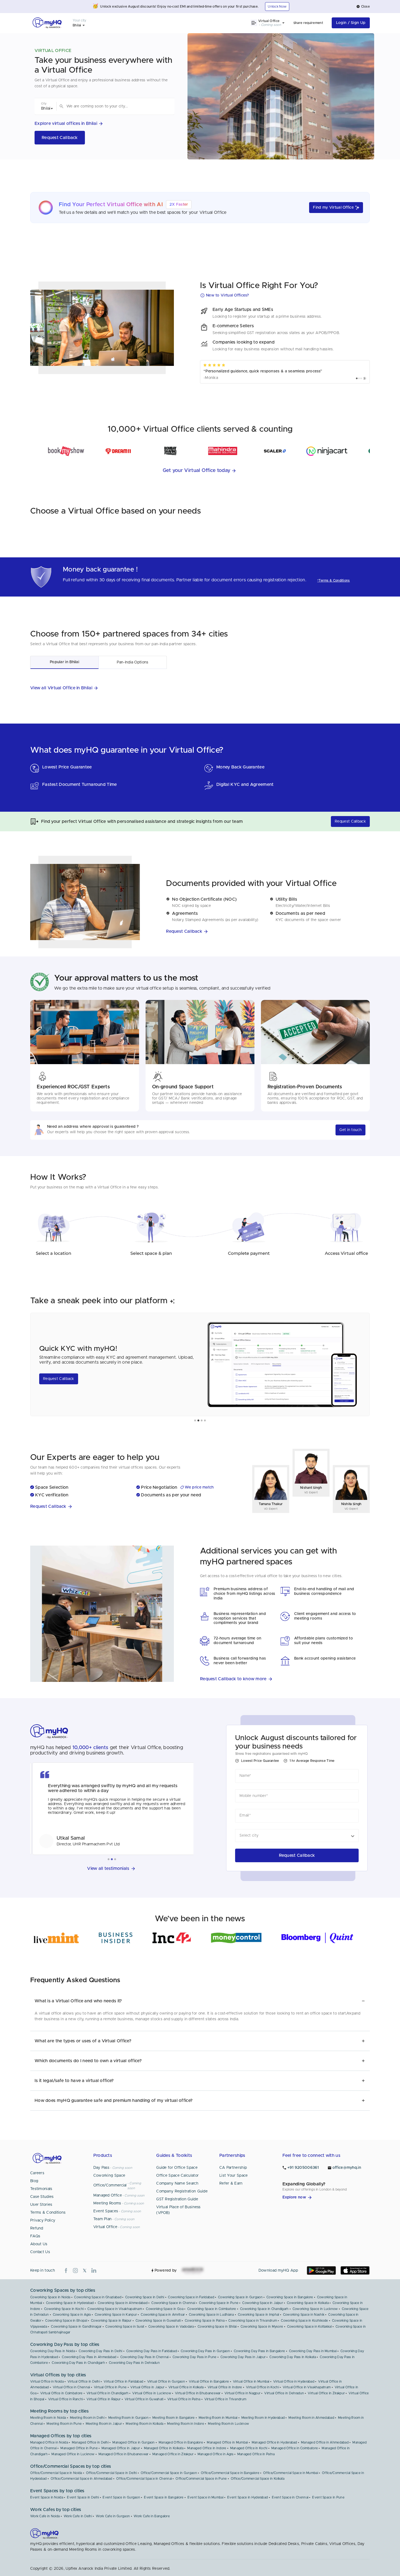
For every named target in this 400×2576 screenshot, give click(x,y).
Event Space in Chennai (290, 2497)
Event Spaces (106, 2211)
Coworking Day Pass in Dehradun (134, 2363)
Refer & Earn (231, 2183)
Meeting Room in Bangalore (174, 2418)
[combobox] (116, 106)
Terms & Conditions (48, 2213)
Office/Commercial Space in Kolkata (258, 2479)
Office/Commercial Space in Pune (201, 2479)
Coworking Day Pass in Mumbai (313, 2351)
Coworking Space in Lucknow (315, 2309)
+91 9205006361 (303, 2168)
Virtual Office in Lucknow (152, 2393)
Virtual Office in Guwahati (144, 2399)
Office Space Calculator (177, 2176)
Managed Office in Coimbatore (295, 2448)
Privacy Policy (43, 2220)
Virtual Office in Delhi (84, 2382)
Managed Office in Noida (49, 2442)
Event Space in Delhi (83, 2497)
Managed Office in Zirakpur (173, 2454)
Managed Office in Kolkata (164, 2448)
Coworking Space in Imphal (259, 2315)
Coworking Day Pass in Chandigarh (78, 2363)
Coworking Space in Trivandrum (253, 2321)
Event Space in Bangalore (164, 2497)
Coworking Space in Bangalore (290, 2297)
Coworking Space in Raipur (111, 2321)
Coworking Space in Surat (125, 2327)
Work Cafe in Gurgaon (113, 2516)
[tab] (64, 662)
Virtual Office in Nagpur (242, 2393)
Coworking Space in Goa (165, 2309)
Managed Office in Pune (79, 2448)
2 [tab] (198, 1421)
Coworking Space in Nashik (304, 2315)
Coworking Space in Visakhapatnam (115, 2309)
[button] (363, 7)
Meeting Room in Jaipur (104, 2424)
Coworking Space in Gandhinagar (76, 2327)
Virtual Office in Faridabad (123, 2382)
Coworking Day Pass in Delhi (100, 2351)
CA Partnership (233, 2168)
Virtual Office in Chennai (71, 2387)
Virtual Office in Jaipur (147, 2387)
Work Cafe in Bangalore (152, 2516)
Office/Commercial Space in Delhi (111, 2473)
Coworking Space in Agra (72, 2315)
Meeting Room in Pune (64, 2424)
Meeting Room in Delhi (87, 2418)
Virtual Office (105, 2227)
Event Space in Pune (328, 2497)
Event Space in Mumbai (205, 2497)
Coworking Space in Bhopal (66, 2321)
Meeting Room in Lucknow (228, 2424)
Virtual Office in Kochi (262, 2387)
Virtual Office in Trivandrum (225, 2399)
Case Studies (42, 2197)
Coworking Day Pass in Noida (53, 2351)
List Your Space (234, 2176)
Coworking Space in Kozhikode (304, 2321)
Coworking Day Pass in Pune (195, 2357)
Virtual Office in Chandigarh (107, 2393)
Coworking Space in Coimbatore (212, 2309)
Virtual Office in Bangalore (209, 2382)
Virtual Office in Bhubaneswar (198, 2393)
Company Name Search (177, 2183)
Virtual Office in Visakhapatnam (307, 2387)
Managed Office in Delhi (90, 2442)
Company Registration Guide (182, 2191)
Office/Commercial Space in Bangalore (230, 2473)
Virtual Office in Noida (47, 2382)
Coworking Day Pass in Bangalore (259, 2351)
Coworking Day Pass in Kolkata (293, 2357)
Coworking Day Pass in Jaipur (243, 2357)
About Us (39, 2244)
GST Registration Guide (177, 2199)
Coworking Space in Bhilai (217, 2327)
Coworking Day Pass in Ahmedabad (89, 2357)
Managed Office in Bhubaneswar (124, 2454)
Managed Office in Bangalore (181, 2442)
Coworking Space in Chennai (173, 2303)
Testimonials (41, 2189)
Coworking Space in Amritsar (163, 2315)
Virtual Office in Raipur (104, 2399)
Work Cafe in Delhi (78, 2516)
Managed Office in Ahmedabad (325, 2442)
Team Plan (103, 2219)
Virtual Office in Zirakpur (326, 2393)
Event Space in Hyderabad (247, 2497)
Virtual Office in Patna (184, 2399)
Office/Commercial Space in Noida (56, 2473)
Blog (34, 2181)
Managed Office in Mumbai (227, 2442)
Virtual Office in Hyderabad (294, 2382)
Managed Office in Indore (207, 2448)
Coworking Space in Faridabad (191, 2297)
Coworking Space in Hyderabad (70, 2303)
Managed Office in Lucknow (73, 2454)
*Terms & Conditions (334, 580)
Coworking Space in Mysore (262, 2327)
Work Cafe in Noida (45, 2516)
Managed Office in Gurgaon (134, 2442)
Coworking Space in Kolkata (308, 2303)
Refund (37, 2228)
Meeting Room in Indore (186, 2424)
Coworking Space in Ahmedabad (123, 2303)
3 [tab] (202, 1421)
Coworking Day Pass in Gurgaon (205, 2351)
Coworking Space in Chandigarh (264, 2309)
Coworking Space (109, 2176)
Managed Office (108, 2195)
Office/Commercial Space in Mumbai (291, 2473)
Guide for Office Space (177, 2168)
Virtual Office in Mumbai (251, 2382)
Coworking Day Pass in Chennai (144, 2357)
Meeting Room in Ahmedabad (311, 2418)
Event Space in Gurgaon (121, 2497)
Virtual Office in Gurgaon (166, 2382)
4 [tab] (205, 1421)
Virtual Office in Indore (225, 2387)
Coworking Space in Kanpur (116, 2315)
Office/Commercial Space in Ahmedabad (81, 2479)
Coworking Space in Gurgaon (240, 2297)
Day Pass (101, 2168)
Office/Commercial (110, 2185)
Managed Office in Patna (256, 2454)
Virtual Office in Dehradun (284, 2393)
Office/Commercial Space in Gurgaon (169, 2473)
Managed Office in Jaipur (121, 2448)
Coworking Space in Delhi (145, 2297)
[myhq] (47, 23)
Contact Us (40, 2252)
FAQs (35, 2236)
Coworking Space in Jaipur (263, 2303)
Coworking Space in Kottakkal (309, 2327)
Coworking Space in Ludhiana (211, 2315)
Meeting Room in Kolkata (144, 2424)
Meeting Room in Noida (48, 2418)
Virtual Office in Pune (110, 2387)
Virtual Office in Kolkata (186, 2387)
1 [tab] (195, 1421)
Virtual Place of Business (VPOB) (179, 2210)
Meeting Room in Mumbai (218, 2418)
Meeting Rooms (107, 2203)
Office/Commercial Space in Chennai (144, 2479)
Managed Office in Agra (216, 2454)
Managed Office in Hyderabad (274, 2442)
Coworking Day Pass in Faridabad (152, 2351)
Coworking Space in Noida (50, 2297)
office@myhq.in (347, 2168)
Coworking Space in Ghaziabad (98, 2297)
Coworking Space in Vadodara (171, 2327)
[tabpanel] (200, 1364)
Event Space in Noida (47, 2497)
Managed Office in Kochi (249, 2448)
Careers (37, 2173)
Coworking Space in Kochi (64, 2309)
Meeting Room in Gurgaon (128, 2418)
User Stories (41, 2205)
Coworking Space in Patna (205, 2321)
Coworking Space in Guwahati (158, 2321)
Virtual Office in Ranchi (65, 2399)
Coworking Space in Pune (219, 2303)
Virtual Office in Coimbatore (61, 2393)
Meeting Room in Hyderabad (263, 2418)
